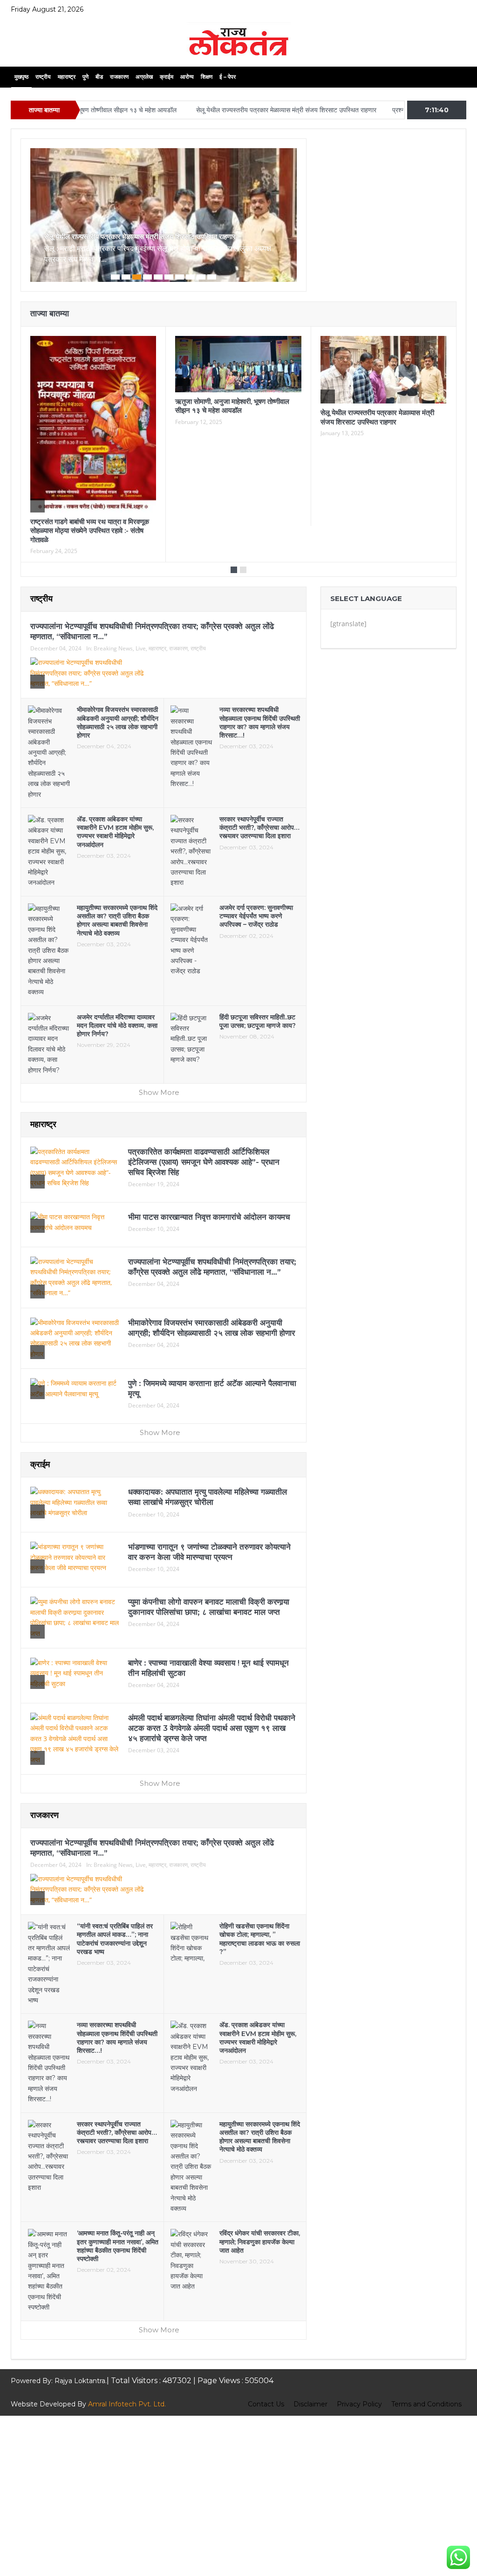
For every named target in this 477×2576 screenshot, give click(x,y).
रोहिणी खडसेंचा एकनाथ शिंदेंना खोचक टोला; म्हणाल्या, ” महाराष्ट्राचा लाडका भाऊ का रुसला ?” (260, 1939)
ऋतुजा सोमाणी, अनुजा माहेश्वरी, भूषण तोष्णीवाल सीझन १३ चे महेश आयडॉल (232, 406)
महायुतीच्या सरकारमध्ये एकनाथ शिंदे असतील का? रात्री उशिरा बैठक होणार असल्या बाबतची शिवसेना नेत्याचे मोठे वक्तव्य (117, 920)
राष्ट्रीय (43, 77)
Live (141, 648)
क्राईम (167, 77)
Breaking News (113, 648)
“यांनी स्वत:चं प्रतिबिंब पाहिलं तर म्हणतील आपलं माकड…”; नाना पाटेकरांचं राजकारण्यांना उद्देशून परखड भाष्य (115, 1939)
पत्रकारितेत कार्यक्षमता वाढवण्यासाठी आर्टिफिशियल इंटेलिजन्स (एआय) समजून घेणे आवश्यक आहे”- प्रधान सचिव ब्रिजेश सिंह (204, 1162)
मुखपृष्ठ (21, 77)
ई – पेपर (228, 77)
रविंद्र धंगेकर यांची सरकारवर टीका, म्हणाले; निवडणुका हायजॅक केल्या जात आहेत (260, 2241)
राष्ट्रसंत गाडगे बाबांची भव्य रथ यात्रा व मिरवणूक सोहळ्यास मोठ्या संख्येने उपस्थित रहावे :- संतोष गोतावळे (90, 531)
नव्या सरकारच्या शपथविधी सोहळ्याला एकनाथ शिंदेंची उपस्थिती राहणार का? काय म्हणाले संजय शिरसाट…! (260, 722)
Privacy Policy (359, 2404)
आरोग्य (187, 77)
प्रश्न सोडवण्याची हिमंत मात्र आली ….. (379, 110)
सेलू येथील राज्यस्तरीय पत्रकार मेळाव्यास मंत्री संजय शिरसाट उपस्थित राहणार (228, 110)
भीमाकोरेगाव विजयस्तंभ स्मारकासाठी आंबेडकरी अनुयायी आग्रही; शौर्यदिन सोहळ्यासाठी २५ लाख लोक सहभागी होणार (118, 722)
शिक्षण (207, 77)
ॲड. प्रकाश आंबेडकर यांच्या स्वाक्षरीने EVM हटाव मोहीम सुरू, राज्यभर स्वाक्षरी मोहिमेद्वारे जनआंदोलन (115, 832)
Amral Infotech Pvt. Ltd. (127, 2404)
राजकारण (119, 77)
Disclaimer (310, 2404)
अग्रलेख (144, 77)
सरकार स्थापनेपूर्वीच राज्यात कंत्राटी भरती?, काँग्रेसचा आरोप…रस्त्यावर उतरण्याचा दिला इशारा (259, 827)
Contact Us (266, 2404)
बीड (99, 77)
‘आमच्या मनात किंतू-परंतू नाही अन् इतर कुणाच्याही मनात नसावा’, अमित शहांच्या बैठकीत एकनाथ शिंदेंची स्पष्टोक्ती (118, 2246)
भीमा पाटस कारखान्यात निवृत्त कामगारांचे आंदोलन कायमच (209, 1217)
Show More (160, 1092)
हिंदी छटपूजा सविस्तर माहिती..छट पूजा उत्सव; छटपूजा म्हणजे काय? (258, 1021)
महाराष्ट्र (67, 77)
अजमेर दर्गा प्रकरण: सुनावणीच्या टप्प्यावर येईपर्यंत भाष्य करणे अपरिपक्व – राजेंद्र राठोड (256, 916)
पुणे (85, 77)
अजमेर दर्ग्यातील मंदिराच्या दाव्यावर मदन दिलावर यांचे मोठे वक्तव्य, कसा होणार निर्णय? (117, 1025)
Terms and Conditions (426, 2404)
